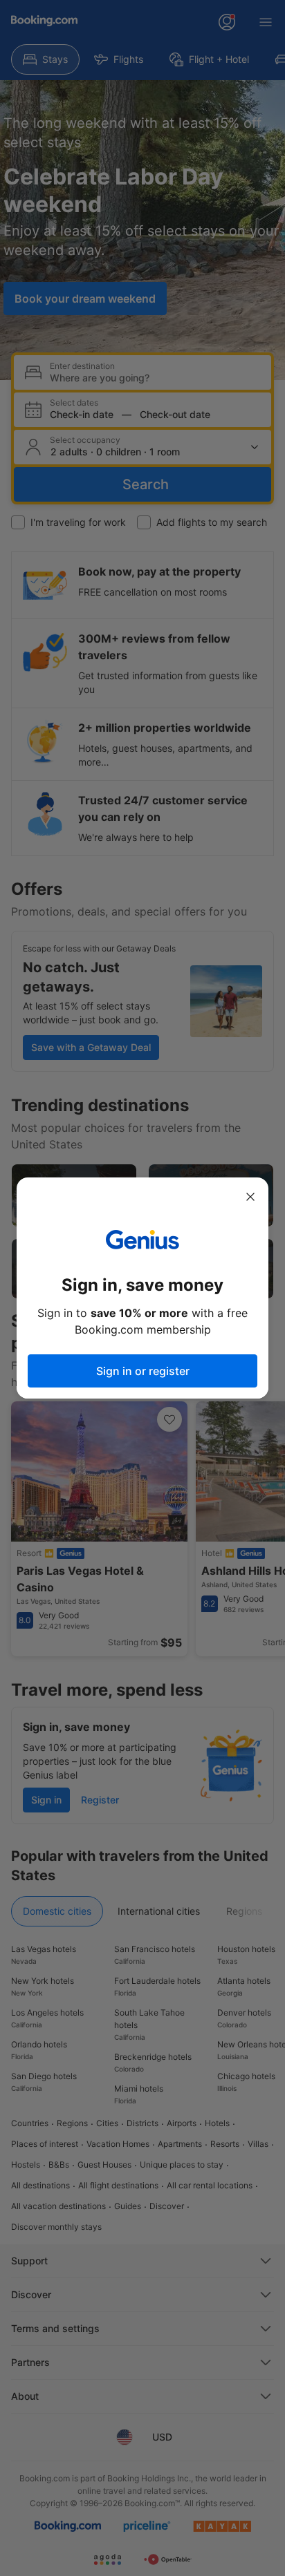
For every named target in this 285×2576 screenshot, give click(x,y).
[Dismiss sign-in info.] (250, 1197)
